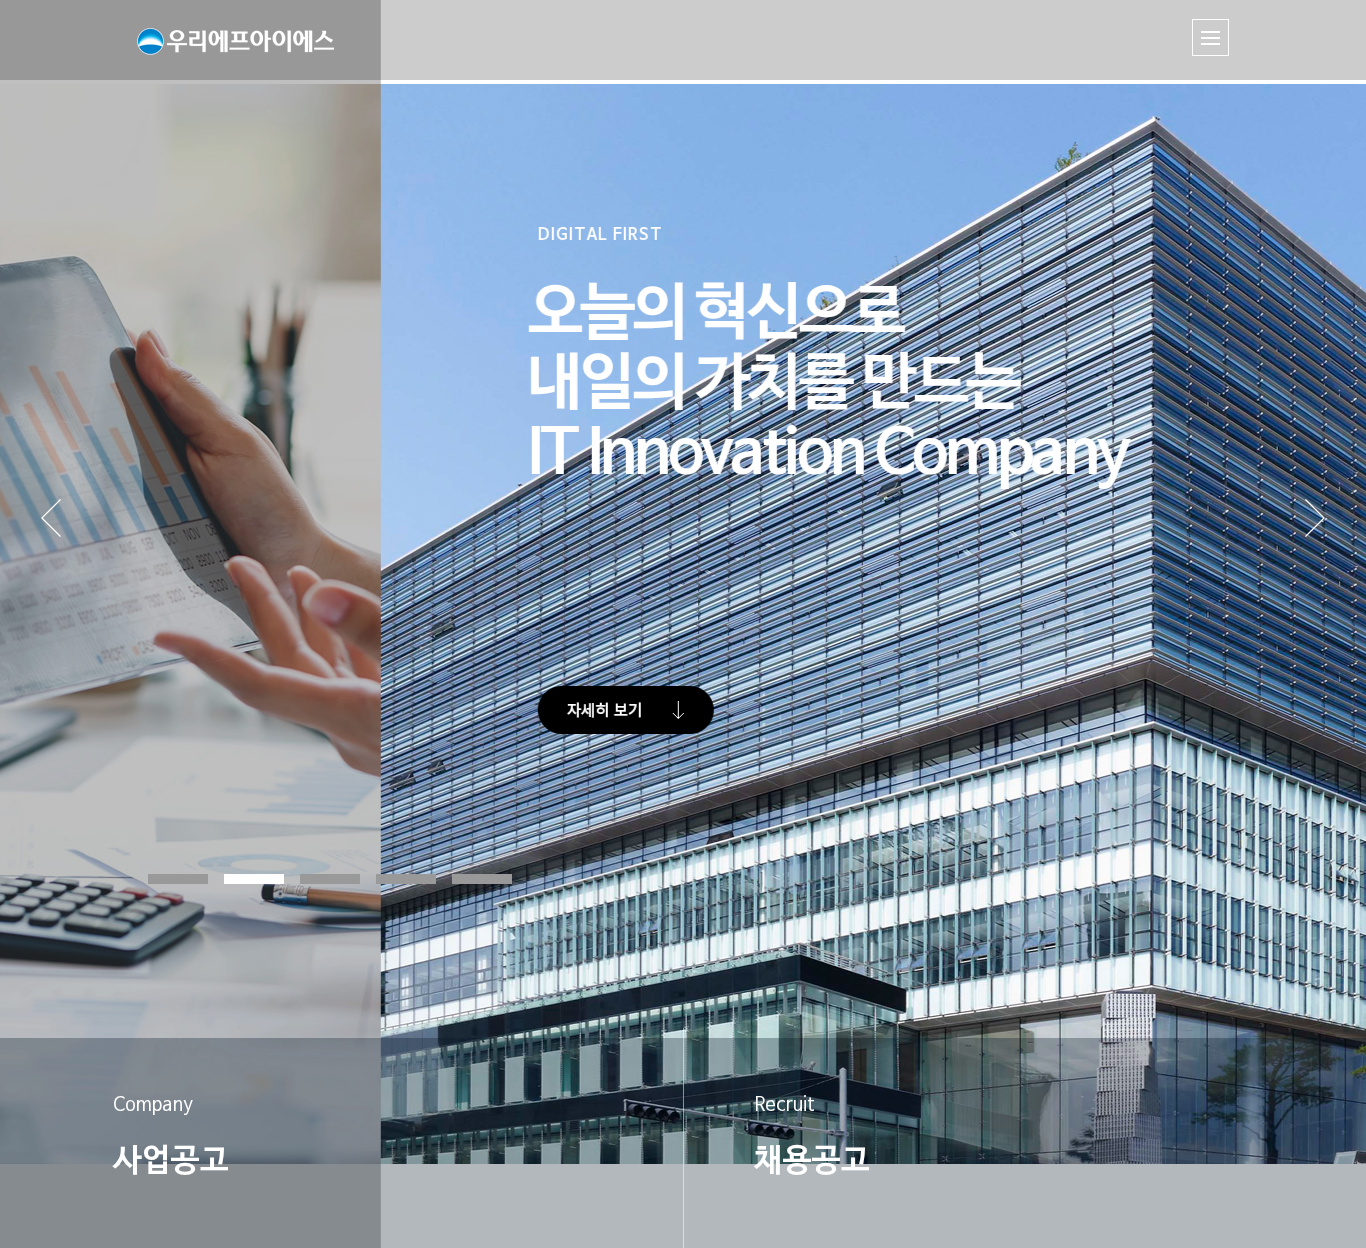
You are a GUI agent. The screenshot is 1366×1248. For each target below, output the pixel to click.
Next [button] (1315, 539)
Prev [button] (81, 539)
